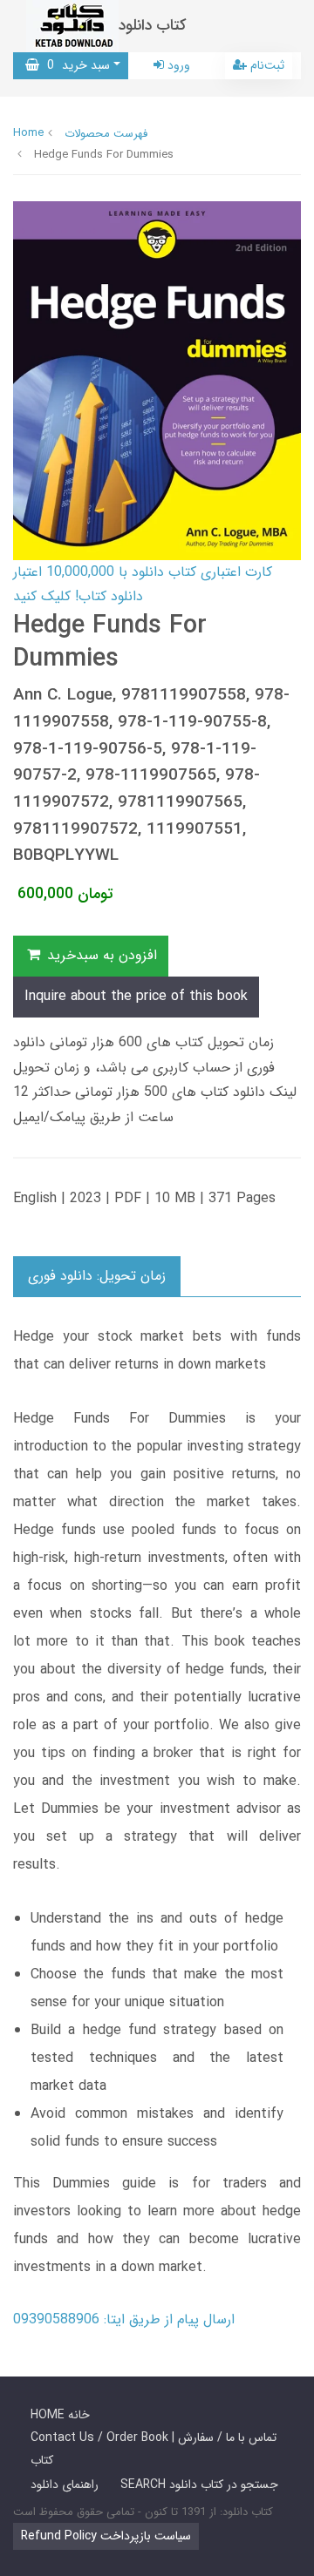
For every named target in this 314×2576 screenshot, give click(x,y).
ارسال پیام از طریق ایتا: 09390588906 (124, 2319)
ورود (177, 65)
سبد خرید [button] (75, 65)
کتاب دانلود (153, 26)
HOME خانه (60, 2415)
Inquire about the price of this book (136, 996)
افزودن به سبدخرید (100, 955)
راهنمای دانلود (65, 2485)
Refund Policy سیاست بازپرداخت (106, 2536)
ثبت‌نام (266, 65)
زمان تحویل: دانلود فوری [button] (97, 1276)
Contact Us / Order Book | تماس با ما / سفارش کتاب (154, 2448)
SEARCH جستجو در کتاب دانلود (199, 2485)
